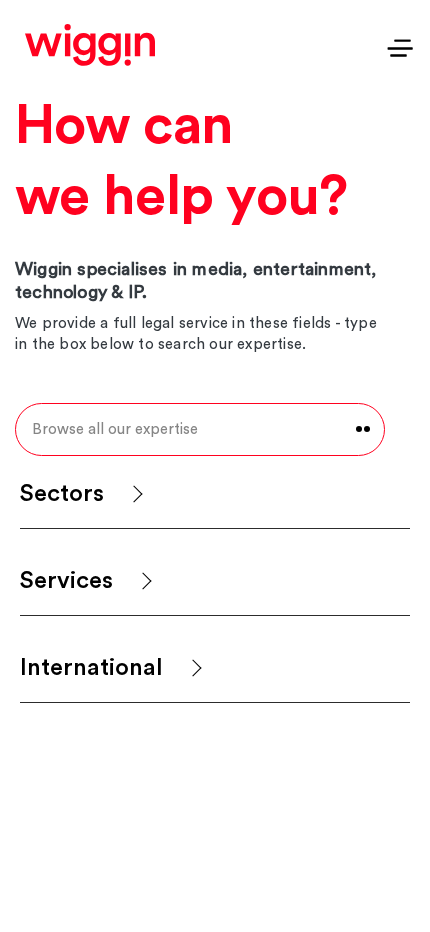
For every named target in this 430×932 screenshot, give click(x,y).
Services (66, 581)
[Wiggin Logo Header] (90, 45)
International (91, 668)
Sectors (62, 494)
